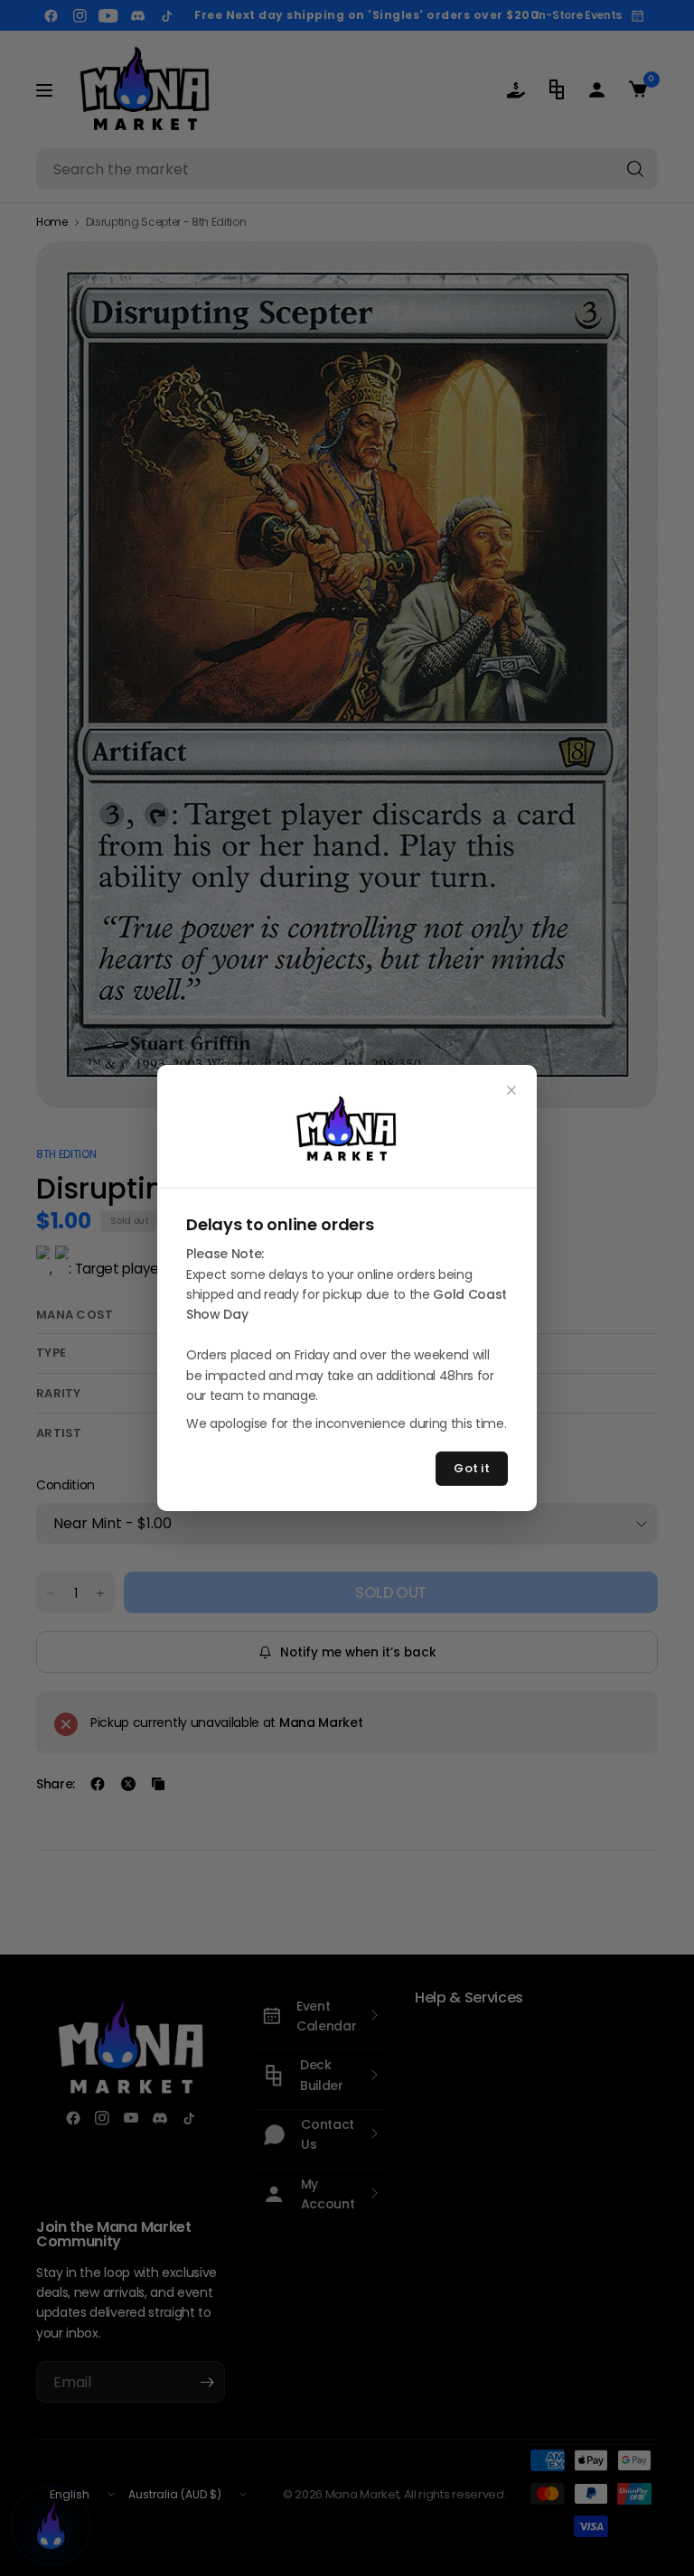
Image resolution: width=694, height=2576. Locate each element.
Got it (472, 1468)
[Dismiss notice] (511, 1090)
